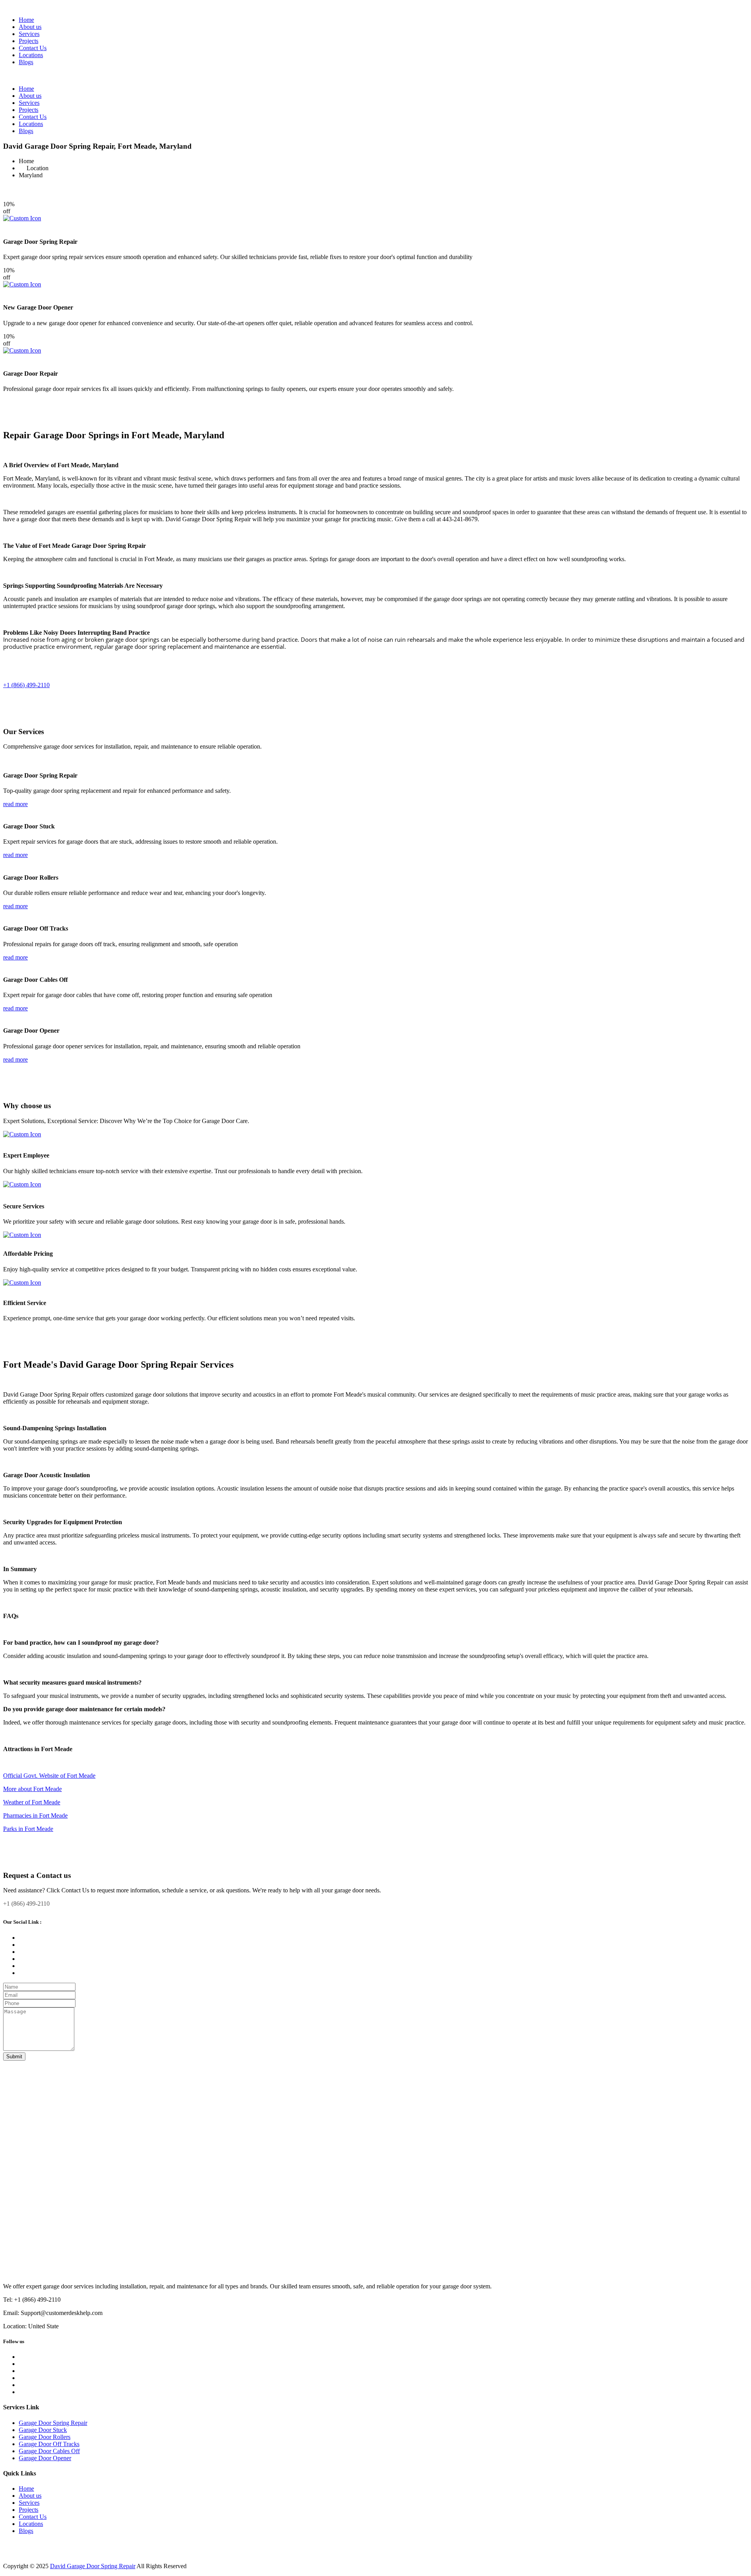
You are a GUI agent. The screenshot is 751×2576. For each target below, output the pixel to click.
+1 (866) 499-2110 (26, 685)
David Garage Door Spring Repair (93, 2566)
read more (15, 804)
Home (26, 20)
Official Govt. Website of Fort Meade (49, 1776)
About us (30, 27)
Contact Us (33, 48)
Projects (29, 41)
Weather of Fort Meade (32, 1802)
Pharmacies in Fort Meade (35, 1815)
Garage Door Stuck (43, 2430)
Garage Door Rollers (45, 2437)
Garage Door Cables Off (49, 2451)
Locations (31, 55)
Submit (14, 2057)
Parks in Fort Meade (28, 1829)
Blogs (26, 62)
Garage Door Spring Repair (53, 2423)
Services (29, 34)
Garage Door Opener (45, 2458)
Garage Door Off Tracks (49, 2444)
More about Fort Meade (32, 1789)
